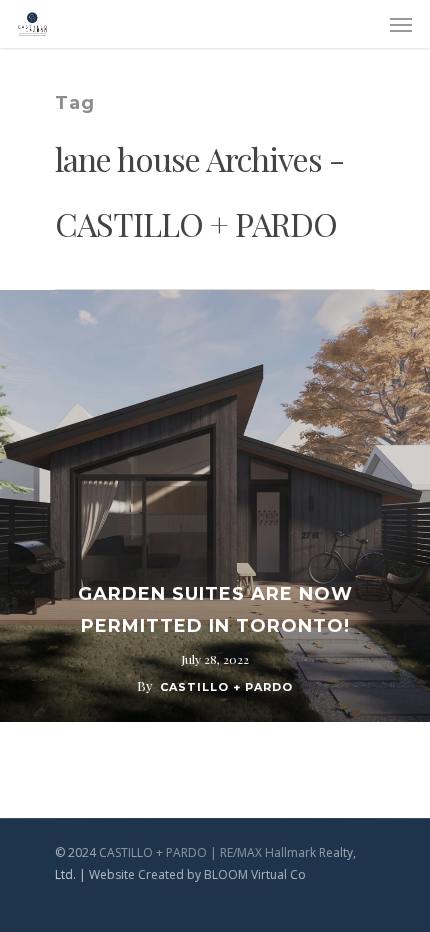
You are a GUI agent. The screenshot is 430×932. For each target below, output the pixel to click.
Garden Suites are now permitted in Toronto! (215, 610)
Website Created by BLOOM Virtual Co (197, 874)
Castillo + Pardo (226, 687)
